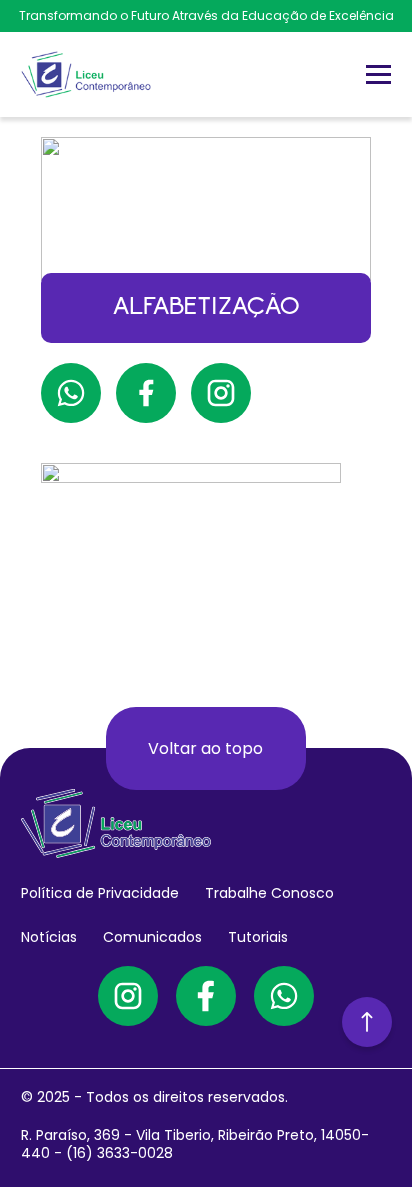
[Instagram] (128, 996)
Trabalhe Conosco (269, 893)
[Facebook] (206, 996)
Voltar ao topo (205, 748)
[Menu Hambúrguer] (378, 74)
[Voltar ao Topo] (367, 1022)
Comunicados (152, 937)
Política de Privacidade (100, 893)
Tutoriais (258, 937)
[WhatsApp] (284, 996)
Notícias (49, 937)
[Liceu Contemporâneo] (86, 74)
